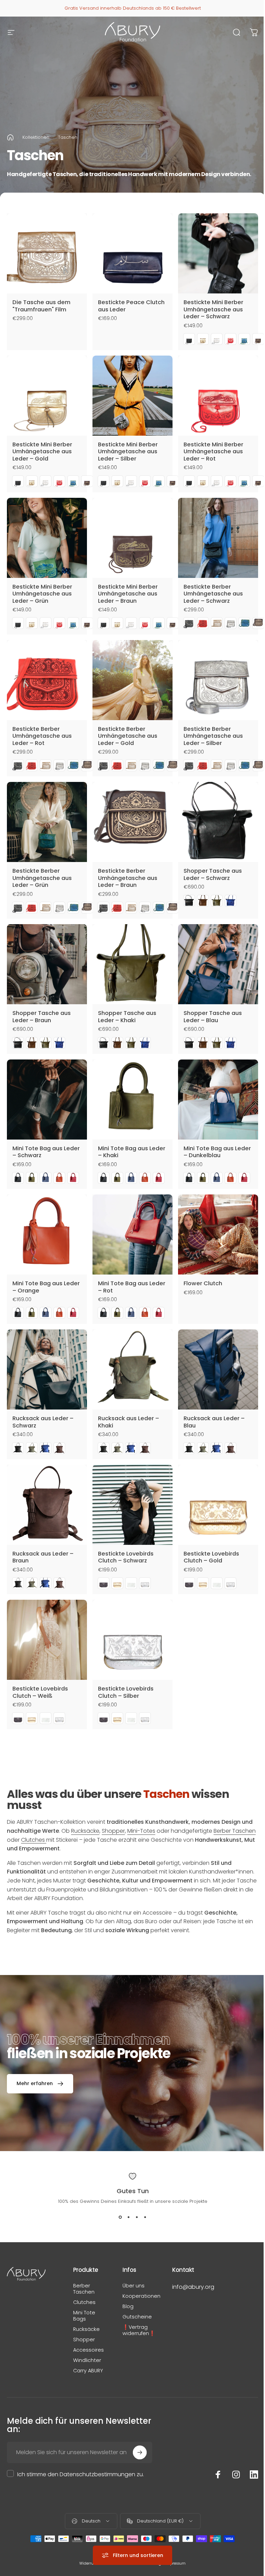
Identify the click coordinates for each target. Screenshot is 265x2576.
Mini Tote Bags (84, 2316)
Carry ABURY (88, 2371)
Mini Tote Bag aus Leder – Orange (46, 1287)
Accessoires (89, 2350)
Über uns (134, 2286)
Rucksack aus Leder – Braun (43, 1557)
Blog (128, 2306)
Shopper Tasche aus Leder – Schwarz (213, 874)
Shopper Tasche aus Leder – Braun (42, 1017)
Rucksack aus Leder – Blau (214, 1422)
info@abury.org (193, 2287)
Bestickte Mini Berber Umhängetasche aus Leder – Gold (42, 452)
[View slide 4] (145, 2217)
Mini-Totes (141, 1831)
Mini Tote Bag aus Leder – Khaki (132, 1152)
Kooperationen (141, 2296)
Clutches (34, 1840)
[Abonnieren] (140, 2452)
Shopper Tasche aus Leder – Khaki (127, 1017)
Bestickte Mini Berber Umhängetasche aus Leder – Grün (42, 594)
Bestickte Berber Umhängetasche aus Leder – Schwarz (213, 594)
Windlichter (87, 2360)
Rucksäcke (85, 1831)
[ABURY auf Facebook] (218, 2475)
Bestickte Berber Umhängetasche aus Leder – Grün (42, 878)
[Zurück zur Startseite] (10, 137)
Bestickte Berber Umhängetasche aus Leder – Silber (213, 736)
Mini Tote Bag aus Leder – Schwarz (46, 1152)
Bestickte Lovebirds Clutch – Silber (126, 1692)
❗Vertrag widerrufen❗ (139, 2330)
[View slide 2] (128, 2217)
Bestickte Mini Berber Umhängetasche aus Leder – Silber (128, 452)
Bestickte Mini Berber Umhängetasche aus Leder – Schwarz (213, 309)
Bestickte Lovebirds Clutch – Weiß (40, 1692)
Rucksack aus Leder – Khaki (129, 1422)
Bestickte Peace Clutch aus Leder (131, 306)
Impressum (175, 2563)
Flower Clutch (203, 1283)
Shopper (113, 1831)
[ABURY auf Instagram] (236, 2475)
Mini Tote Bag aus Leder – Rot (132, 1287)
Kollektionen (36, 137)
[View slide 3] (137, 2217)
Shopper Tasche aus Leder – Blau (213, 1017)
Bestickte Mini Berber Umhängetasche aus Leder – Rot (213, 452)
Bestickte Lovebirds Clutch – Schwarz (126, 1557)
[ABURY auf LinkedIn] (254, 2475)
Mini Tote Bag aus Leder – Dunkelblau (217, 1152)
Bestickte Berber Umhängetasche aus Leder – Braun (128, 878)
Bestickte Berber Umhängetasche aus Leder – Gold (128, 736)
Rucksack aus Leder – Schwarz (43, 1422)
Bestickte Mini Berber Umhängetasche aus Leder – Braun (128, 594)
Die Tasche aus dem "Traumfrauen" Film (41, 306)
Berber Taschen (235, 1831)
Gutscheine (137, 2317)
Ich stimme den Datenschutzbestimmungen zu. (81, 2474)
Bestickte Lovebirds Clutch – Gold (211, 1557)
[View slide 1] (120, 2217)
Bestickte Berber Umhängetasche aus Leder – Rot (42, 736)
